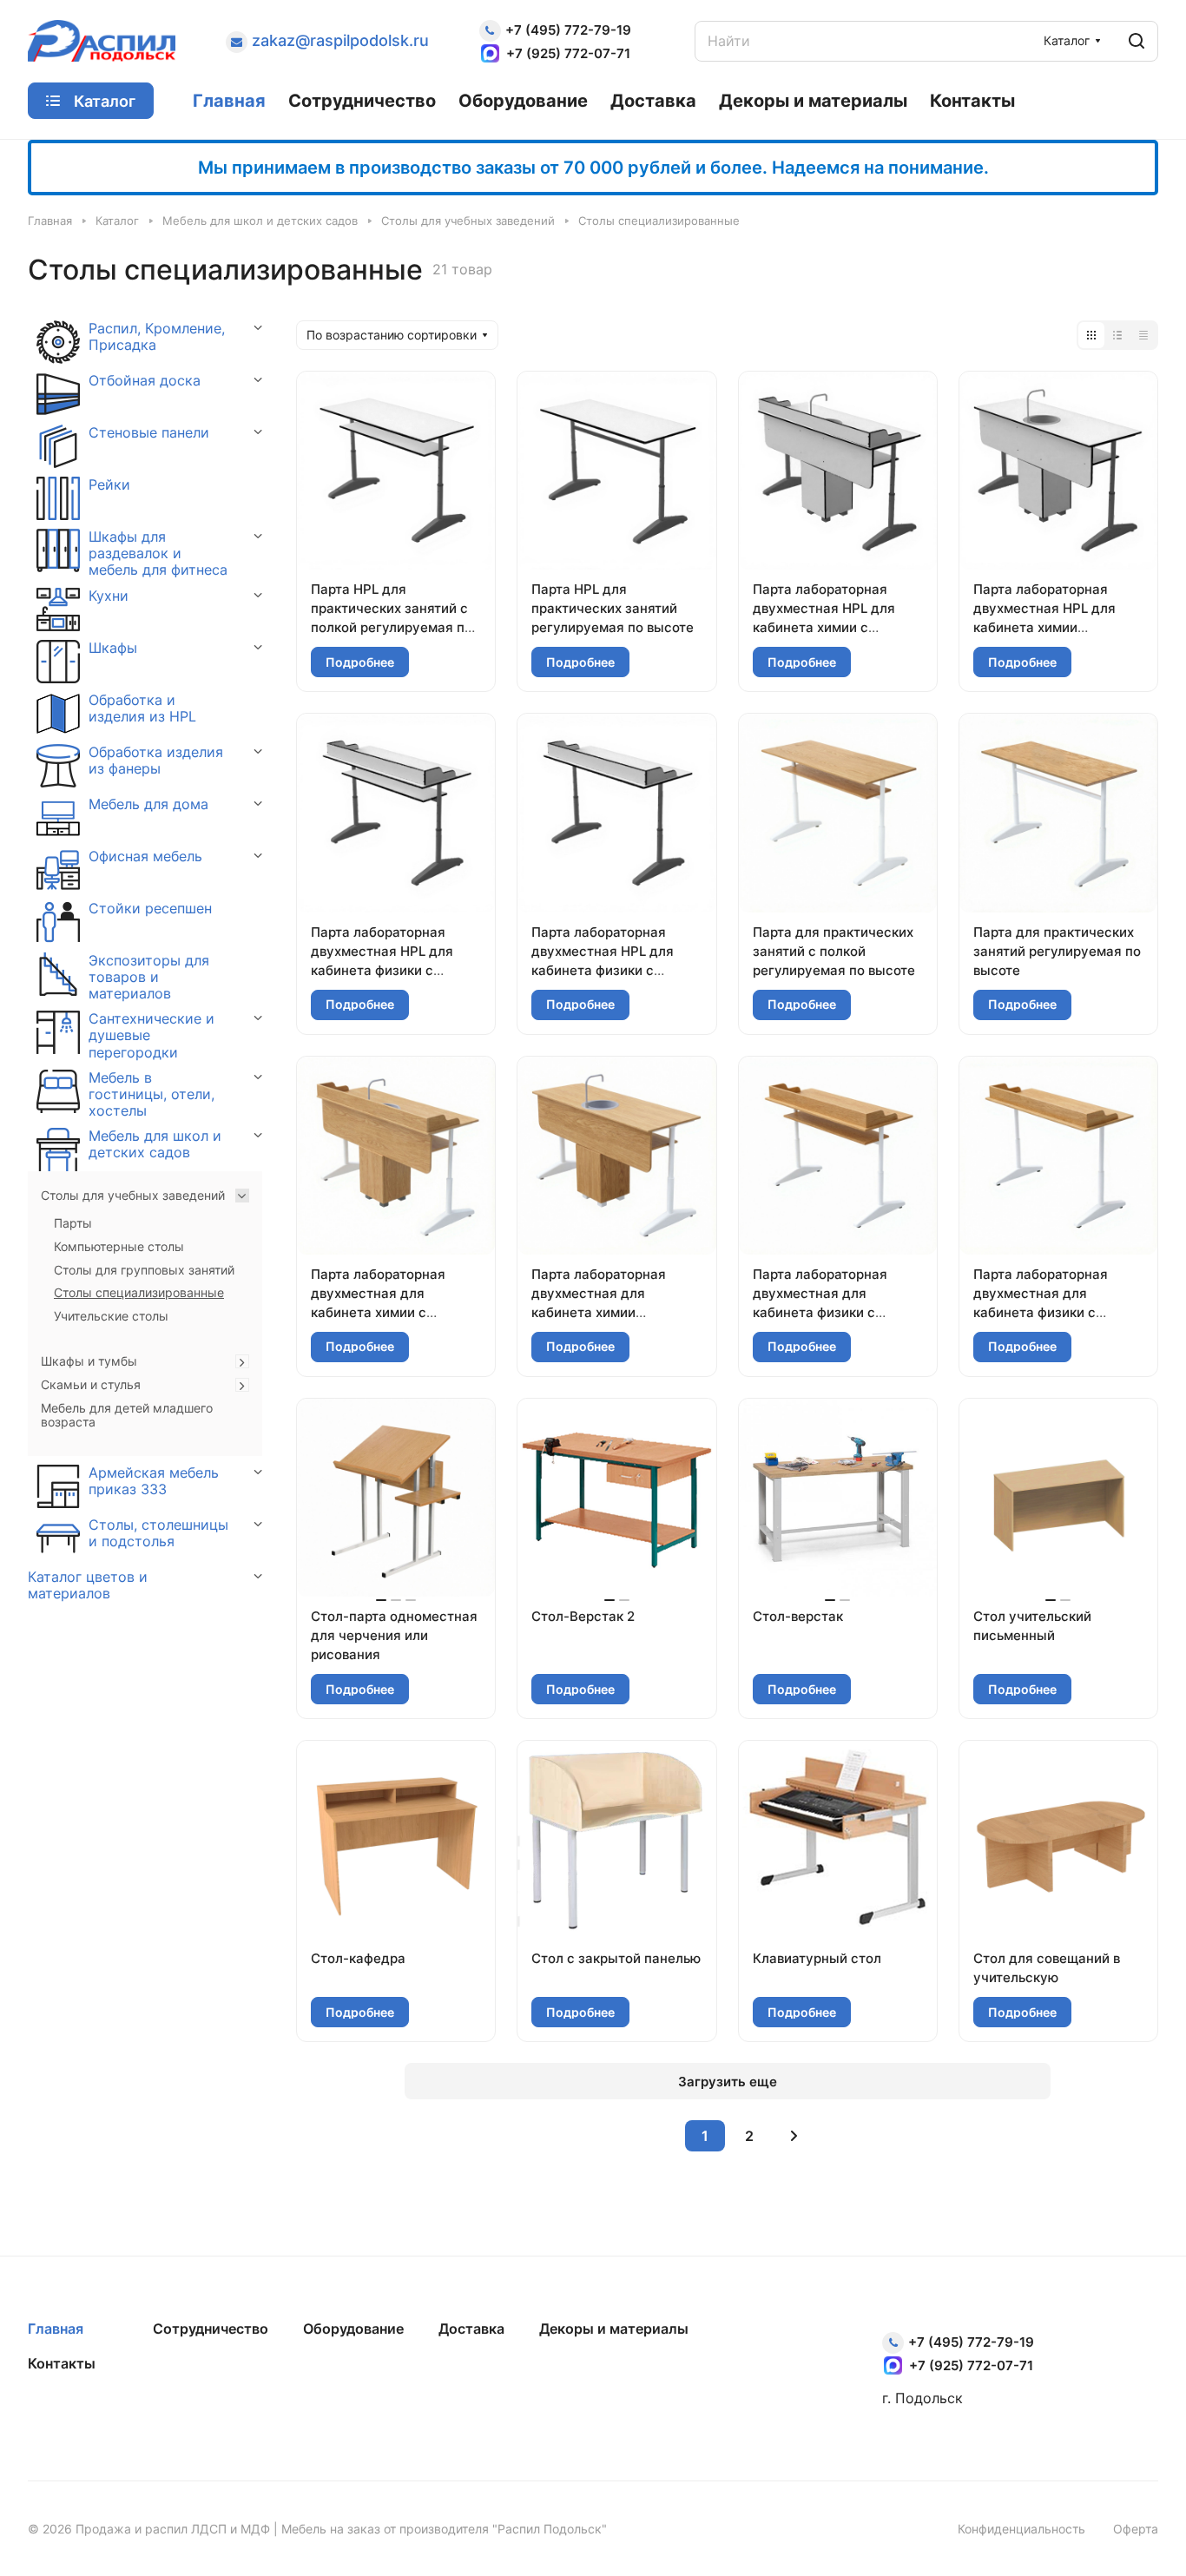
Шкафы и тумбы (89, 1361)
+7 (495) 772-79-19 (568, 30)
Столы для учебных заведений (133, 1196)
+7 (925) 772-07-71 (568, 53)
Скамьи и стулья (91, 1385)
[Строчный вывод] (1117, 335)
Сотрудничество (211, 2329)
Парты (73, 1223)
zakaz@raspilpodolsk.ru (340, 40)
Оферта (1136, 2529)
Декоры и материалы (614, 2329)
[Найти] (1137, 41)
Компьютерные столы (119, 1247)
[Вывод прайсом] (1143, 335)
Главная (56, 2329)
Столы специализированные (139, 1293)
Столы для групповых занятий (144, 1270)
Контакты (62, 2363)
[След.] (794, 2136)
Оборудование (353, 2329)
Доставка (471, 2329)
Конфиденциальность (1021, 2529)
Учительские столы (111, 1316)
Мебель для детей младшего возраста (127, 1416)
